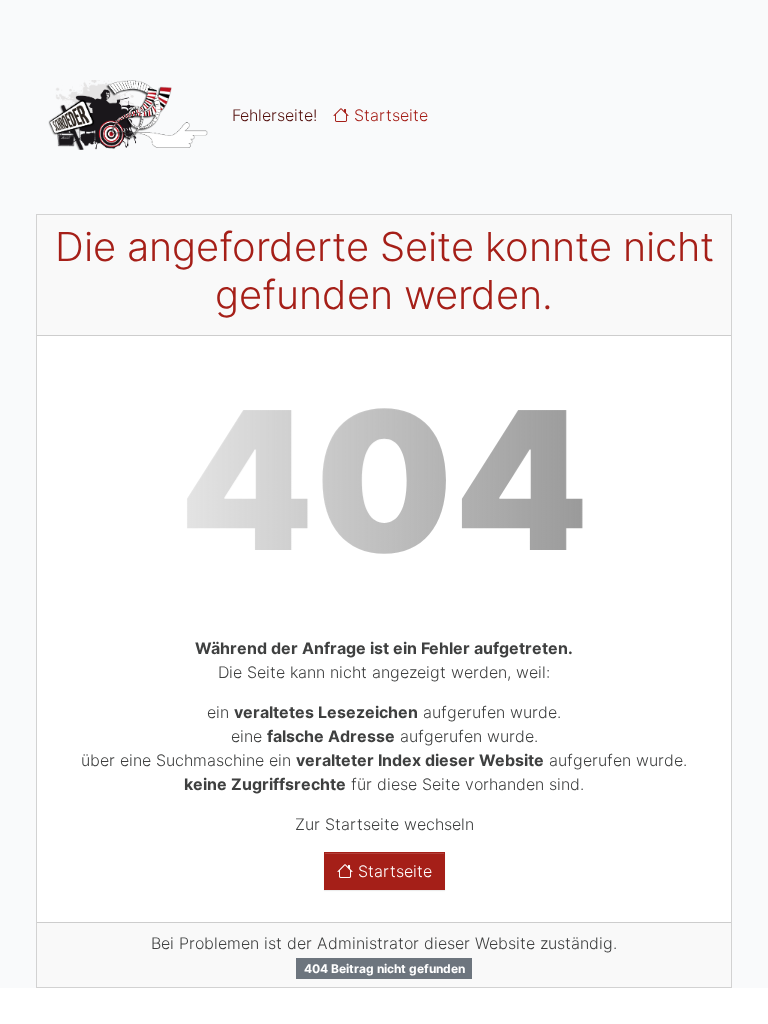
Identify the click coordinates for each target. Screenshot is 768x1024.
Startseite (388, 115)
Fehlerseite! (274, 115)
